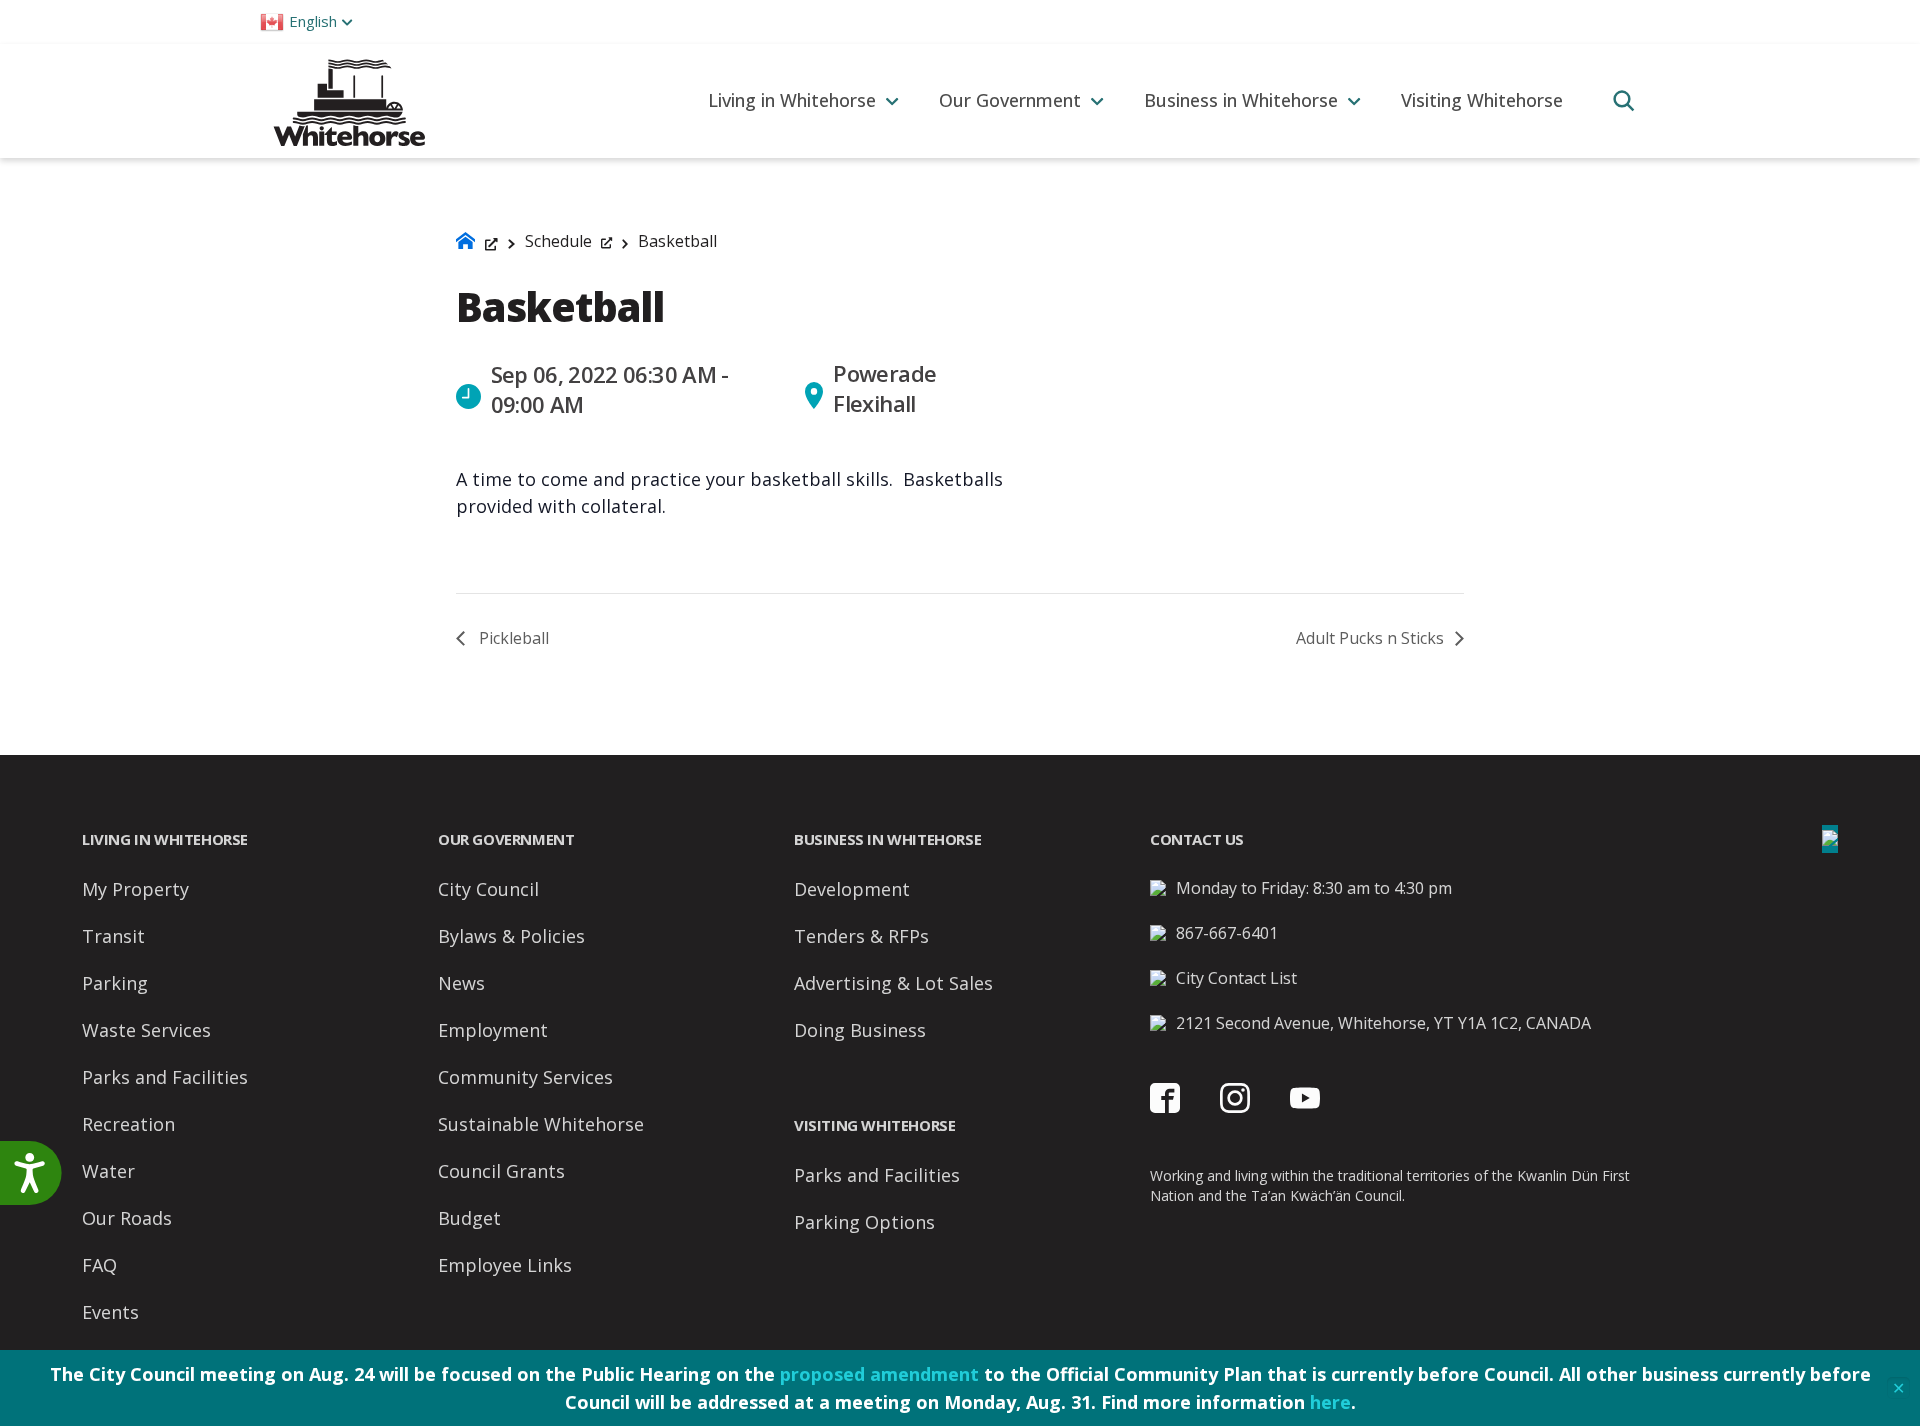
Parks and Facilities (165, 1077)
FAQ (99, 1265)
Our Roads (127, 1218)
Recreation (128, 1124)
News (461, 983)
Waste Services (146, 1030)
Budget (469, 1218)
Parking (115, 983)
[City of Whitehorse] (348, 100)
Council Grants (501, 1171)
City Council (488, 889)
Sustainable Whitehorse (541, 1124)
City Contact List (1236, 978)
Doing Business (860, 1030)
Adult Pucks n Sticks (1372, 638)
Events (110, 1312)
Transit (113, 936)
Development (852, 889)
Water (108, 1171)
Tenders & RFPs (861, 936)
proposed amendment (879, 1374)
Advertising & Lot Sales (893, 983)
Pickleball (512, 638)
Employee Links (505, 1265)
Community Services (525, 1077)
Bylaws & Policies (511, 936)
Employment (493, 1030)
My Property (135, 889)
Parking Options (864, 1222)
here (1330, 1402)
